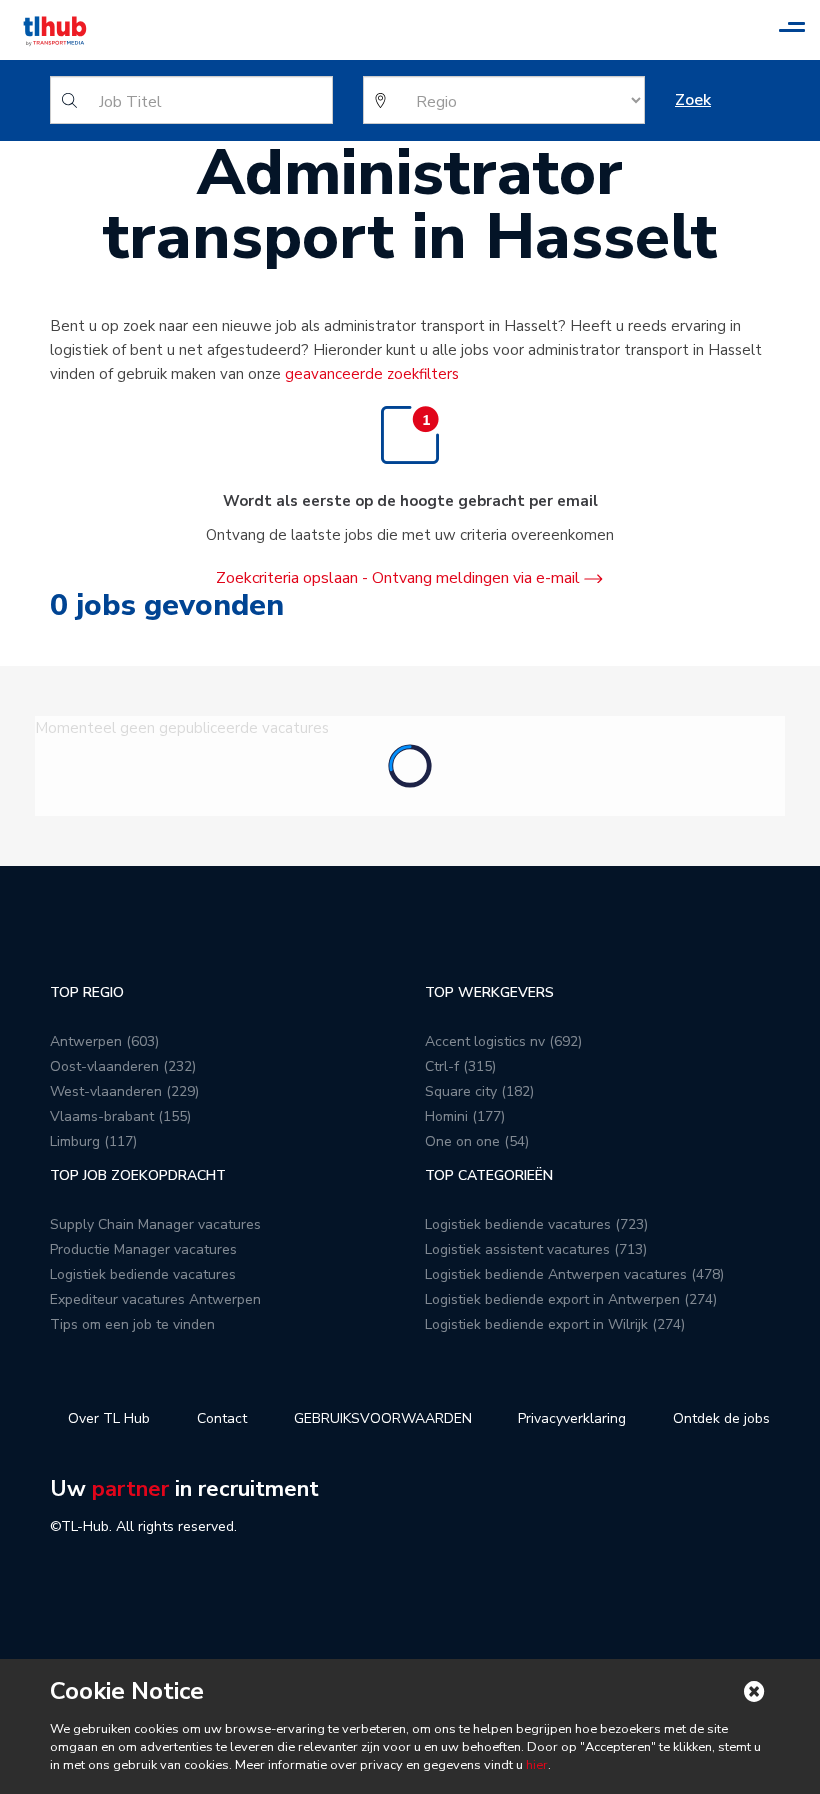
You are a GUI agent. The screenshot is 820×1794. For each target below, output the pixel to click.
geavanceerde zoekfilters (372, 374)
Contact (222, 1418)
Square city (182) (479, 1091)
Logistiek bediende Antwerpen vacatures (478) (574, 1274)
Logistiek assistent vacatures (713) (536, 1249)
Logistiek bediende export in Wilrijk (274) (555, 1324)
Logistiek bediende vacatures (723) (536, 1224)
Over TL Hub (109, 1418)
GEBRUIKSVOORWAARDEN (383, 1418)
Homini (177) (465, 1116)
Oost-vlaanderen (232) (123, 1066)
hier (535, 1765)
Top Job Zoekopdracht (138, 1175)
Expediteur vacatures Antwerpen (155, 1299)
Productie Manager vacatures (143, 1249)
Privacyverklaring (572, 1418)
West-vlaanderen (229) (124, 1091)
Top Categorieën (489, 1175)
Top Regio (87, 992)
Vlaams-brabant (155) (120, 1116)
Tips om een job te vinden (132, 1324)
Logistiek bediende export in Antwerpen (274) (571, 1299)
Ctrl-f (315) (460, 1066)
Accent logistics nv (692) (503, 1041)
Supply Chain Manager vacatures (155, 1224)
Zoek (693, 100)
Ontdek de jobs (721, 1418)
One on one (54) (477, 1141)
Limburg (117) (93, 1141)
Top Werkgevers (489, 992)
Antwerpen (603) (104, 1041)
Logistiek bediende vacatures (143, 1274)
